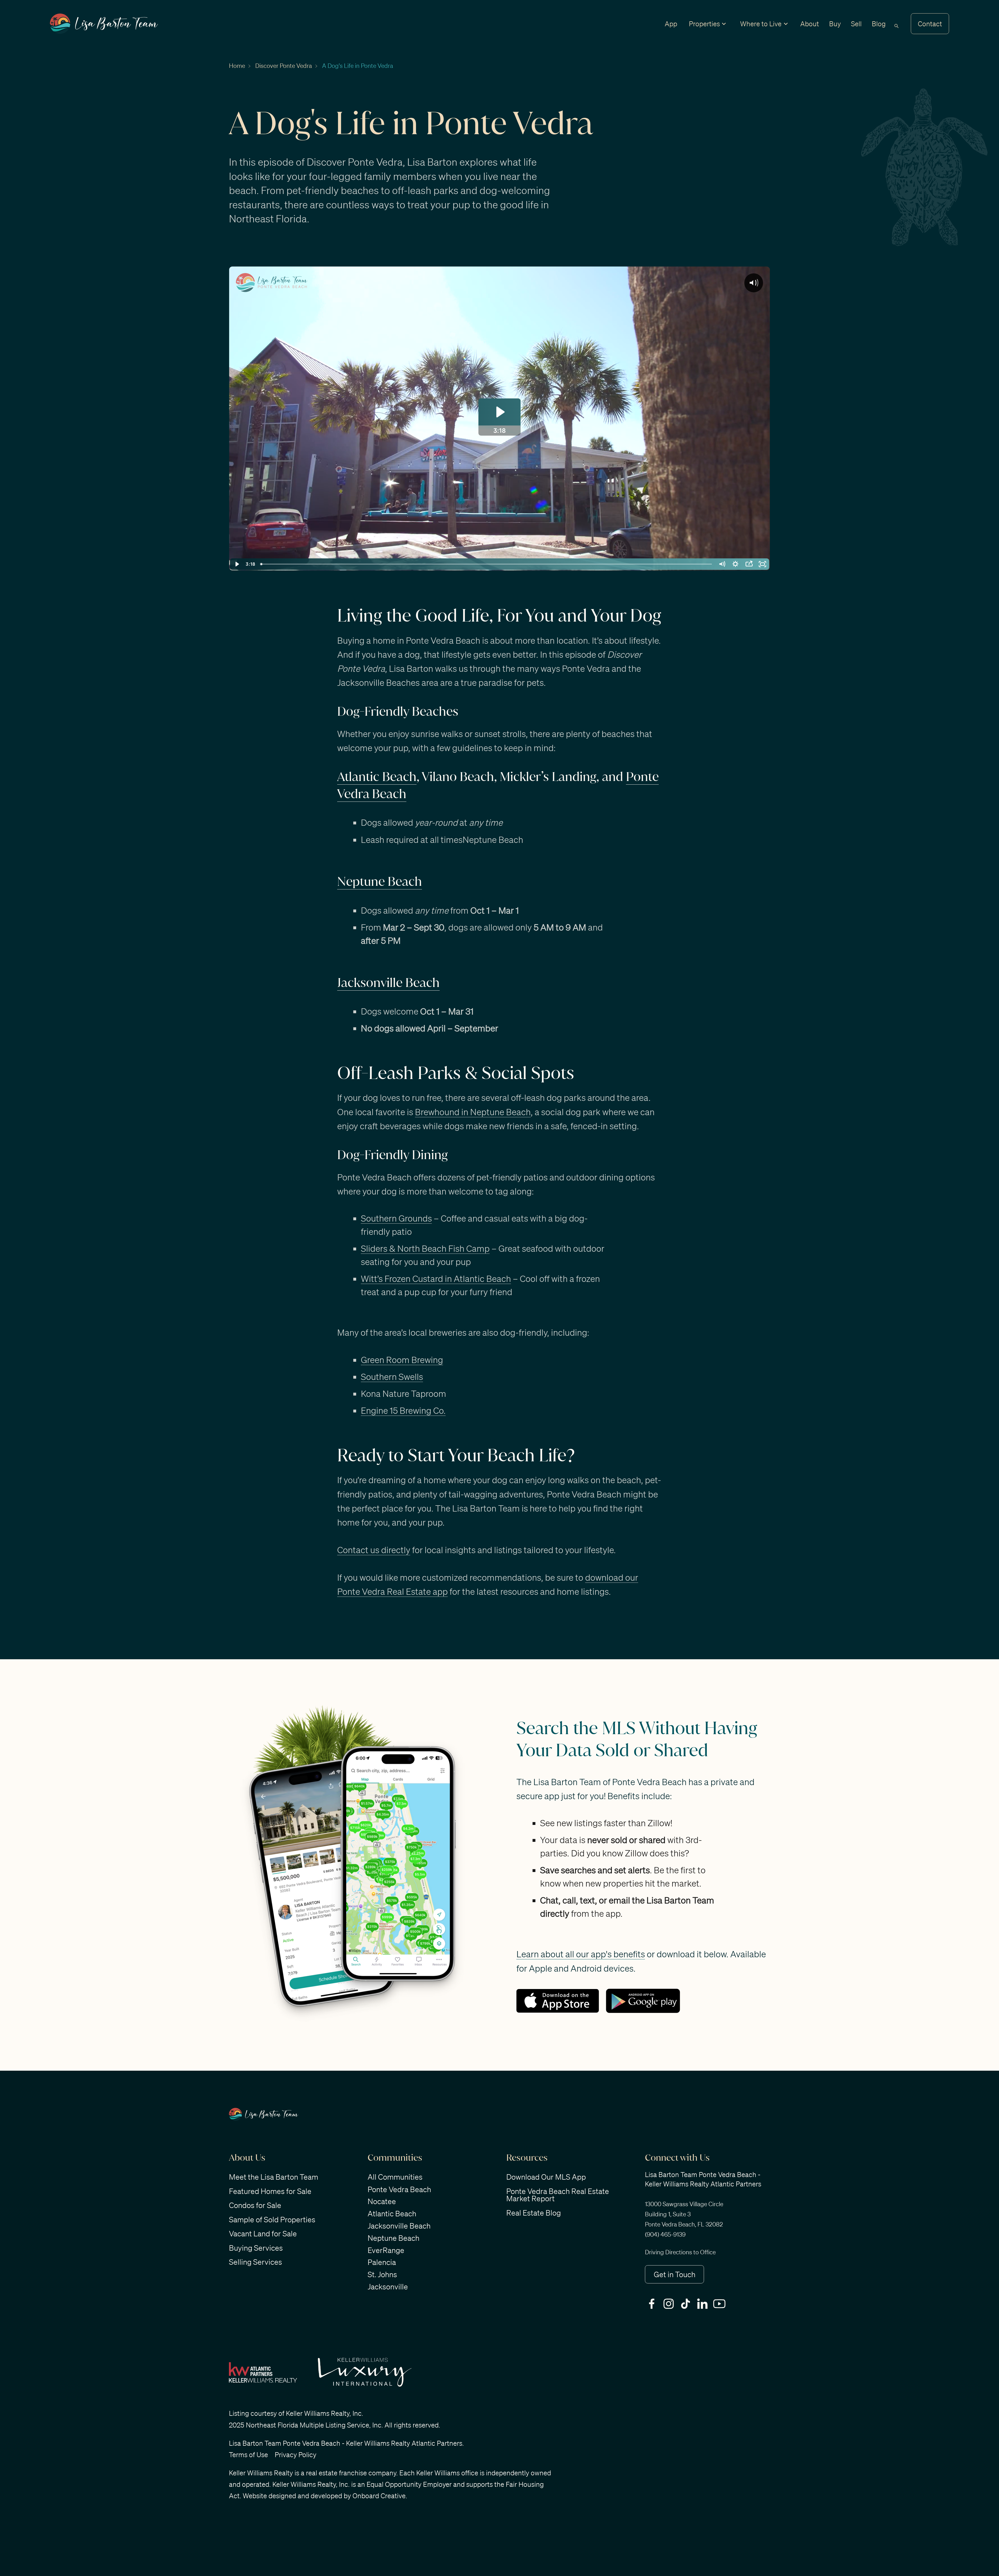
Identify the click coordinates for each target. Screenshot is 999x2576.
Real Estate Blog (534, 2213)
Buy (835, 24)
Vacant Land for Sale (263, 2233)
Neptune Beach (380, 881)
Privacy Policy (296, 2455)
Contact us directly (374, 1550)
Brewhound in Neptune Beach (473, 1112)
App (671, 24)
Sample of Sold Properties (272, 2219)
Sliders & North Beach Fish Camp (425, 1248)
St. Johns (382, 2274)
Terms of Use (248, 2455)
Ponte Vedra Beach (399, 2189)
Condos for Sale (255, 2205)
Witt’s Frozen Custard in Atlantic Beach (436, 1278)
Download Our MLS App (546, 2177)
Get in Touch (675, 2274)
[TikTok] (687, 2304)
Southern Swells (392, 1376)
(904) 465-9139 (665, 2234)
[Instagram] (670, 2304)
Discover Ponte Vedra (284, 66)
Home (237, 66)
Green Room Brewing (402, 1360)
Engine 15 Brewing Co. (403, 1410)
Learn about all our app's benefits (581, 1954)
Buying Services (256, 2248)
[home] (104, 24)
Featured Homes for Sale (270, 2191)
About (810, 24)
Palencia (382, 2262)
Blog (879, 24)
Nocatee (382, 2201)
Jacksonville (388, 2287)
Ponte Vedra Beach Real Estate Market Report (558, 2195)
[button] (704, 24)
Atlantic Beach (377, 777)
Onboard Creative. (380, 2496)
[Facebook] (653, 2304)
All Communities (395, 2177)
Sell (856, 24)
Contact (930, 24)
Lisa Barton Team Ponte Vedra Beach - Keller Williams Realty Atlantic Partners (346, 2443)
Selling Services (255, 2262)
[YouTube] (721, 2304)
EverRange (386, 2250)
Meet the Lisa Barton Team (274, 2177)
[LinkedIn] (704, 2304)
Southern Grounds (396, 1218)
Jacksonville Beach (388, 983)
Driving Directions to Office (680, 2252)
